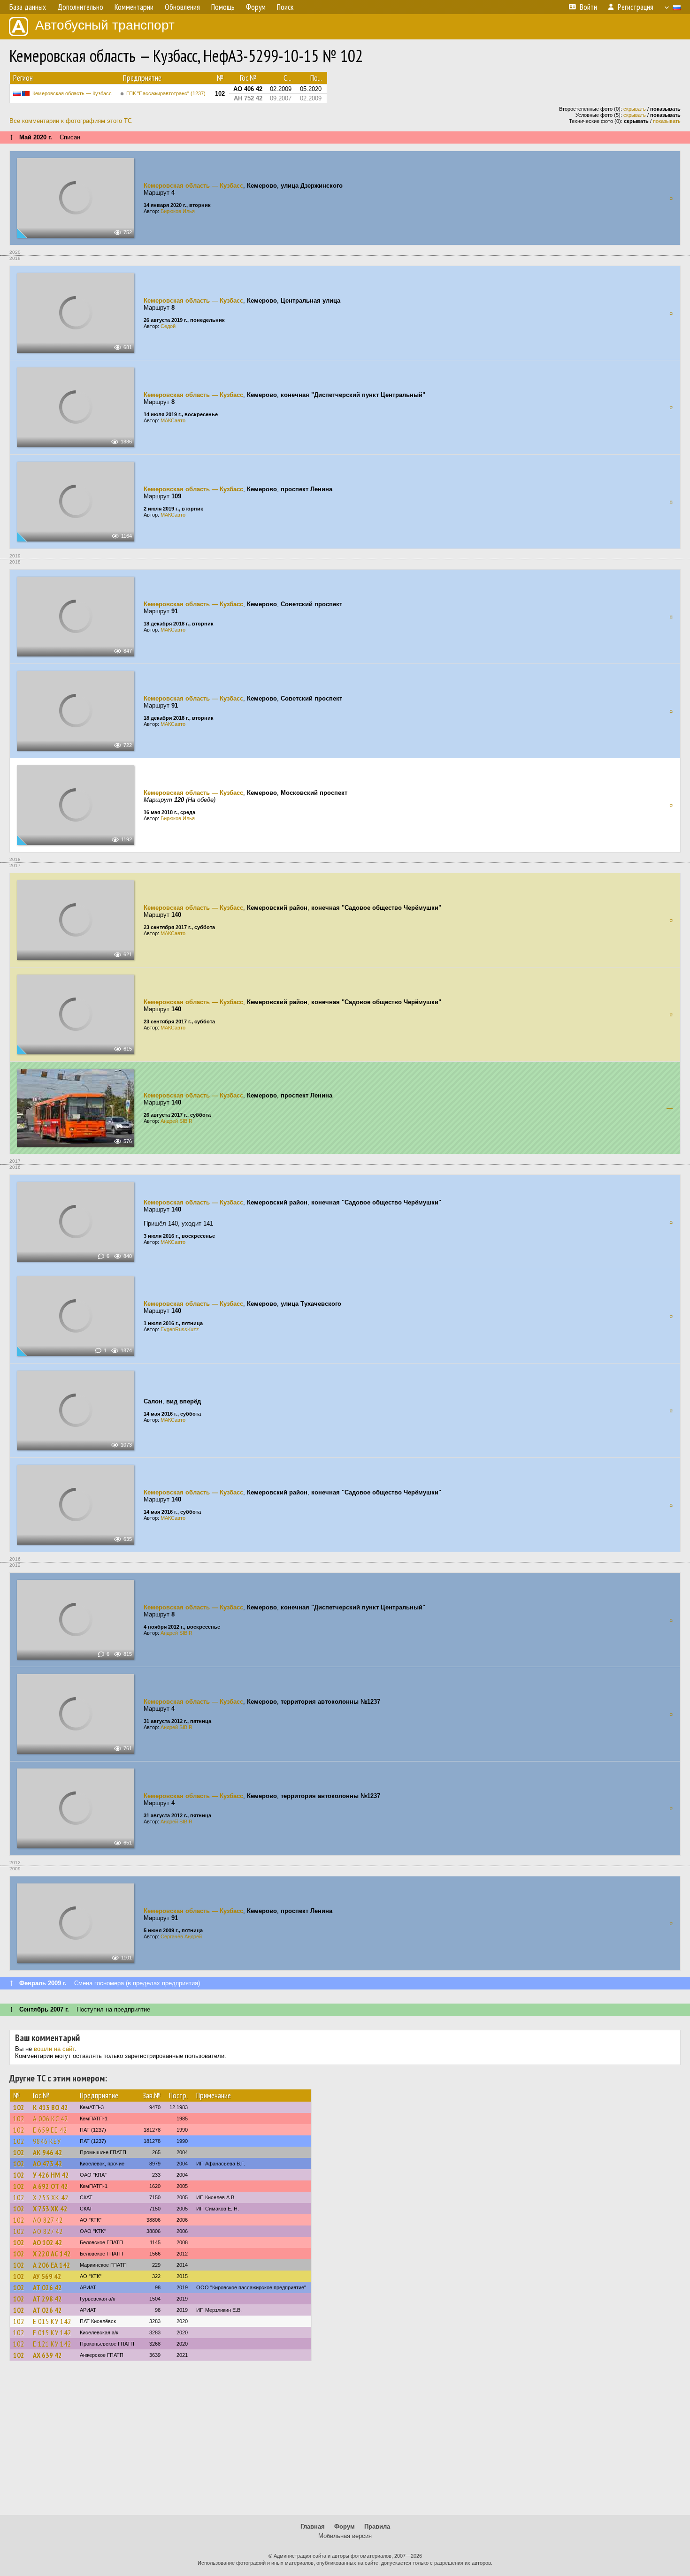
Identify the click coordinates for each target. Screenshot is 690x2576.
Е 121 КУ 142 (52, 2344)
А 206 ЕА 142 (52, 2265)
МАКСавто (173, 420)
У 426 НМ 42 (51, 2175)
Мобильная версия (345, 2536)
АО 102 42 (48, 2242)
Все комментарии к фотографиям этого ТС (71, 121)
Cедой (168, 326)
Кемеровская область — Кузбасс (72, 93)
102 (19, 2107)
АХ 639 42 (47, 2355)
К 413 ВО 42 (50, 2107)
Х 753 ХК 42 (51, 2197)
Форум (345, 2526)
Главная (313, 2526)
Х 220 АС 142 (52, 2254)
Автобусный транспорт (105, 25)
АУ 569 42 (47, 2276)
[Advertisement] (345, 2442)
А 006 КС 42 (50, 2119)
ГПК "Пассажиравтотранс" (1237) (166, 93)
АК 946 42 (48, 2152)
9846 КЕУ (47, 2141)
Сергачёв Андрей (181, 1936)
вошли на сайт (54, 2049)
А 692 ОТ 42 (50, 2186)
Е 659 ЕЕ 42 (50, 2130)
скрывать (635, 109)
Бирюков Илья (178, 211)
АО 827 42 (48, 2220)
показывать (667, 121)
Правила (377, 2526)
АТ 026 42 (47, 2287)
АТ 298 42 (47, 2299)
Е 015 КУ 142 (52, 2321)
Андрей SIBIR (176, 1121)
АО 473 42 (48, 2164)
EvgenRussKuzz (180, 1329)
